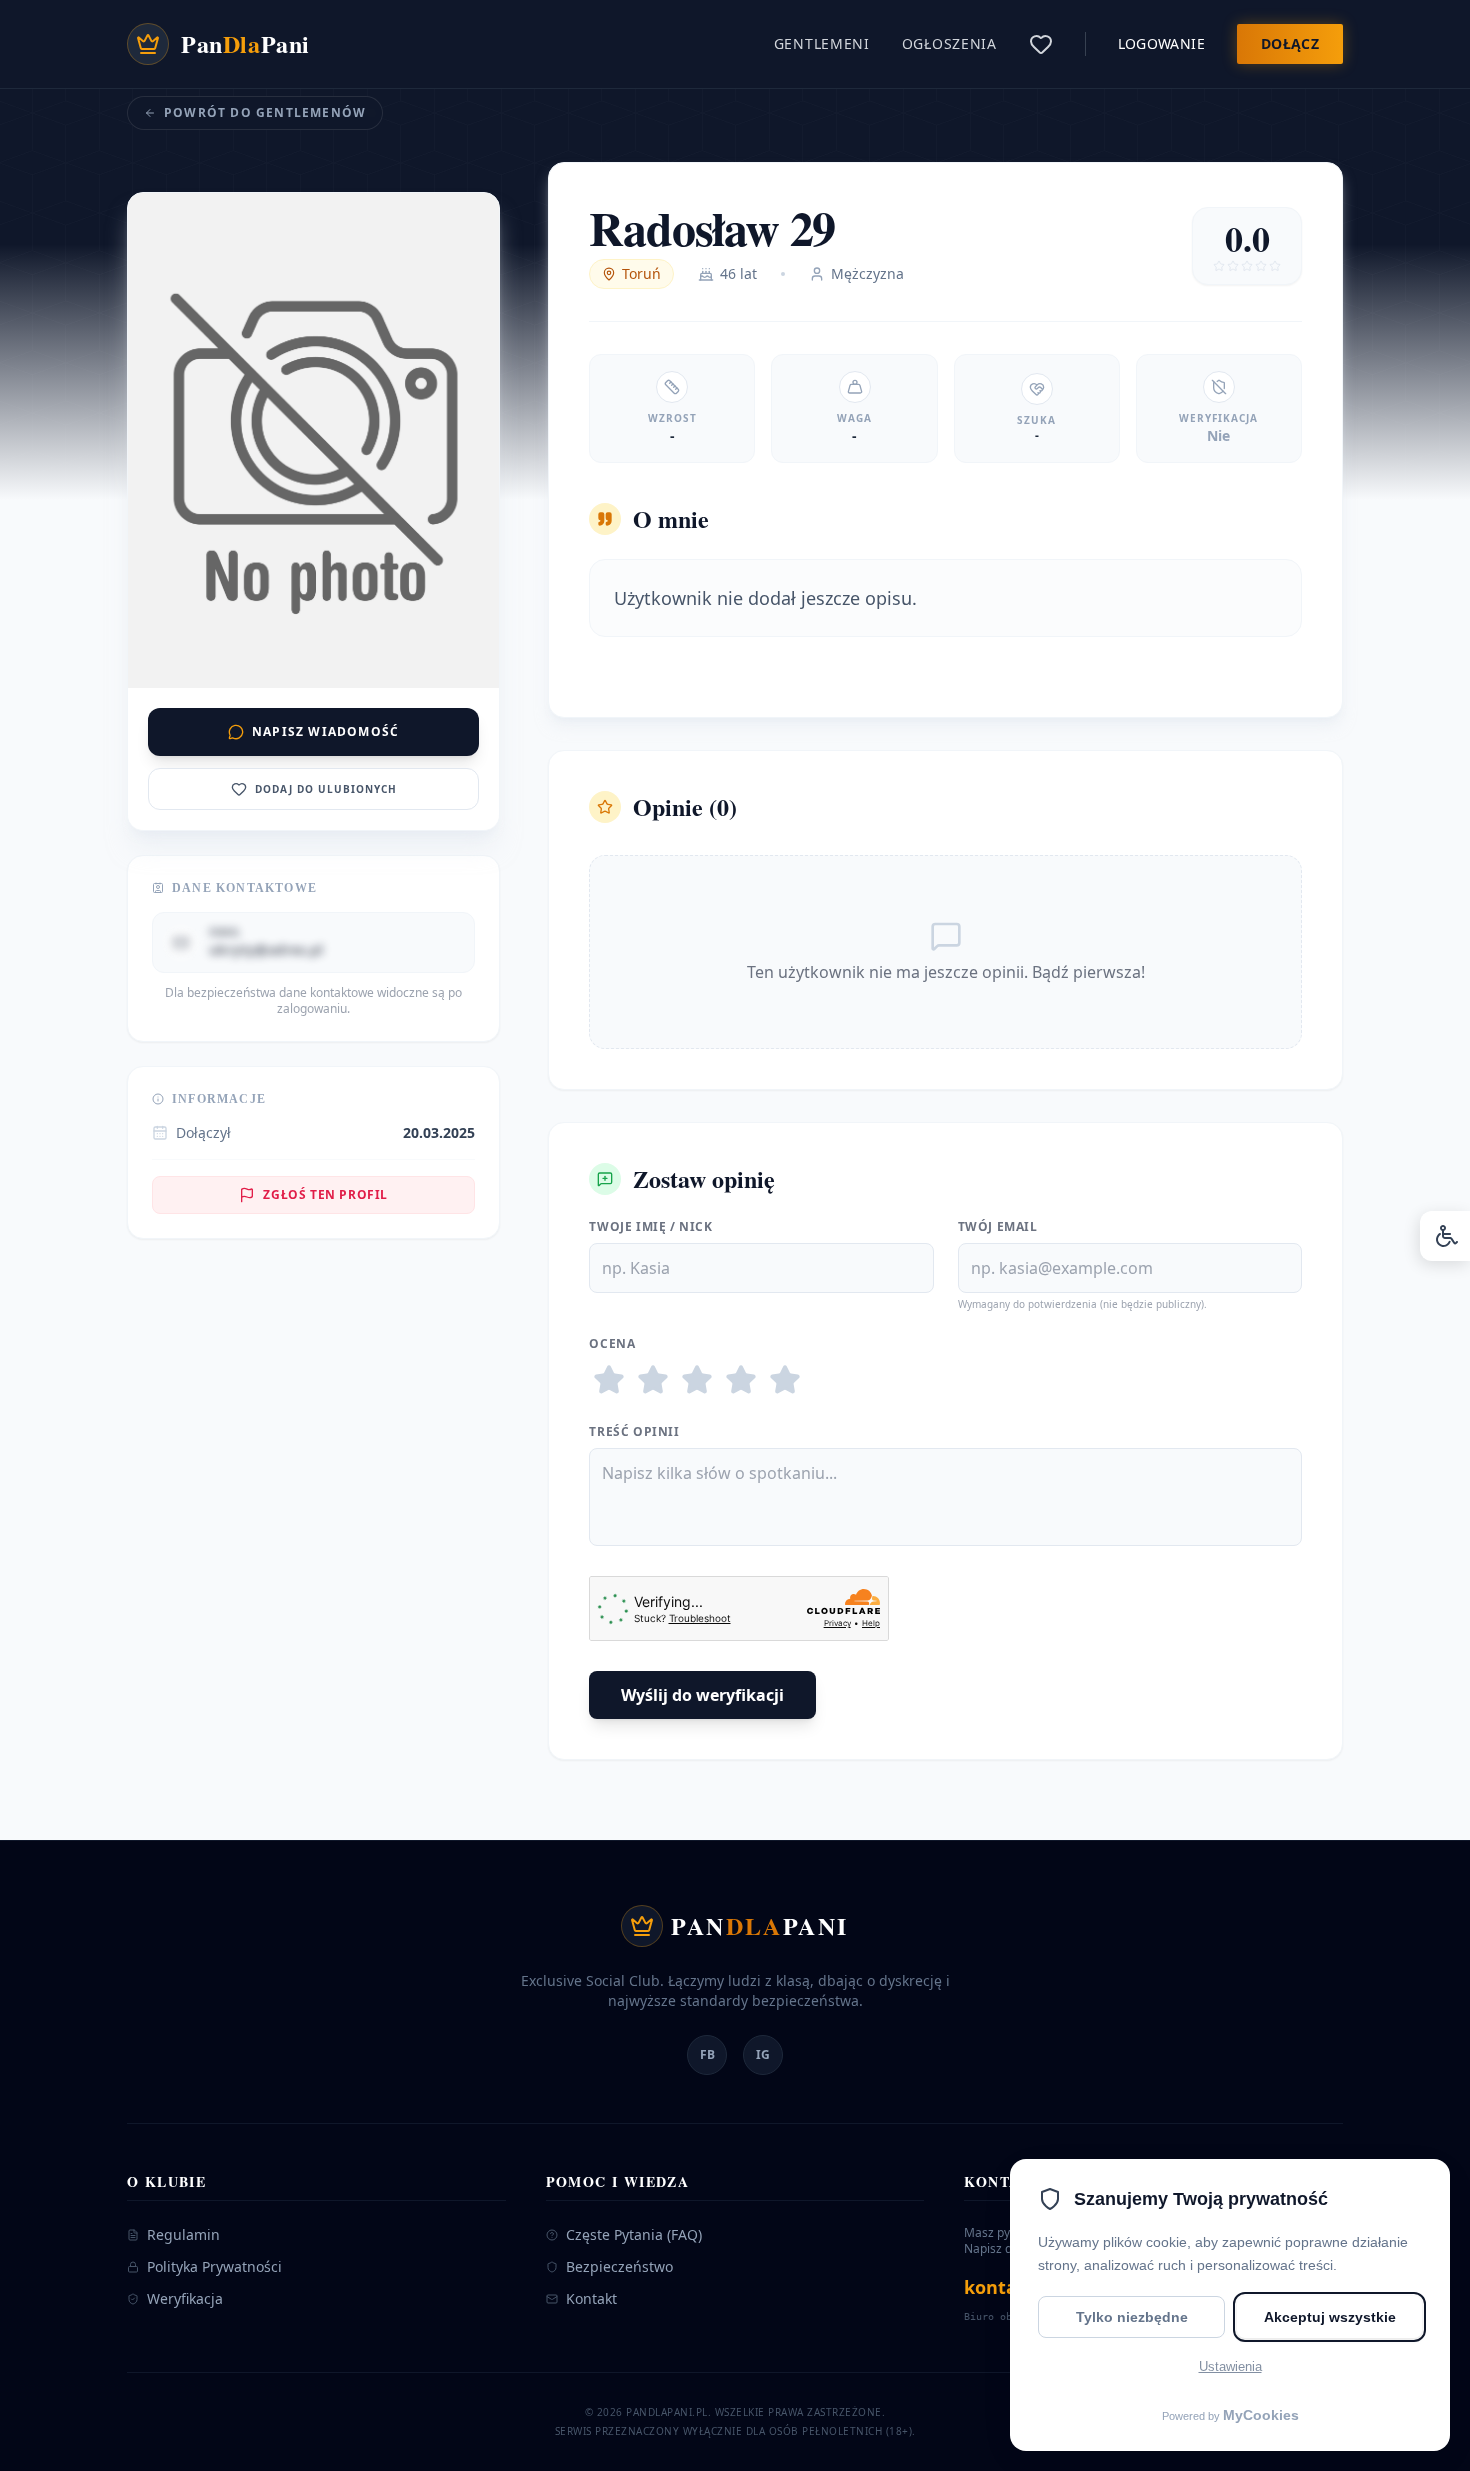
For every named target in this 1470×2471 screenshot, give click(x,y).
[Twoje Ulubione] (1041, 44)
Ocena (612, 1344)
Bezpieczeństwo (619, 2266)
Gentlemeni (822, 43)
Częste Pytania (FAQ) (634, 2234)
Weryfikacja (185, 2298)
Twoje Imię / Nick (650, 1227)
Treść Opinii (634, 1432)
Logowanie (1161, 43)
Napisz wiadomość (325, 731)
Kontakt (591, 2298)
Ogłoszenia (949, 43)
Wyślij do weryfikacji (702, 1695)
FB (707, 2054)
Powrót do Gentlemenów (265, 112)
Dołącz (1290, 43)
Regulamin (183, 2234)
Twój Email (998, 1227)
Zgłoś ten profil (325, 1194)
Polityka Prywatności (214, 2266)
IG (763, 2054)
